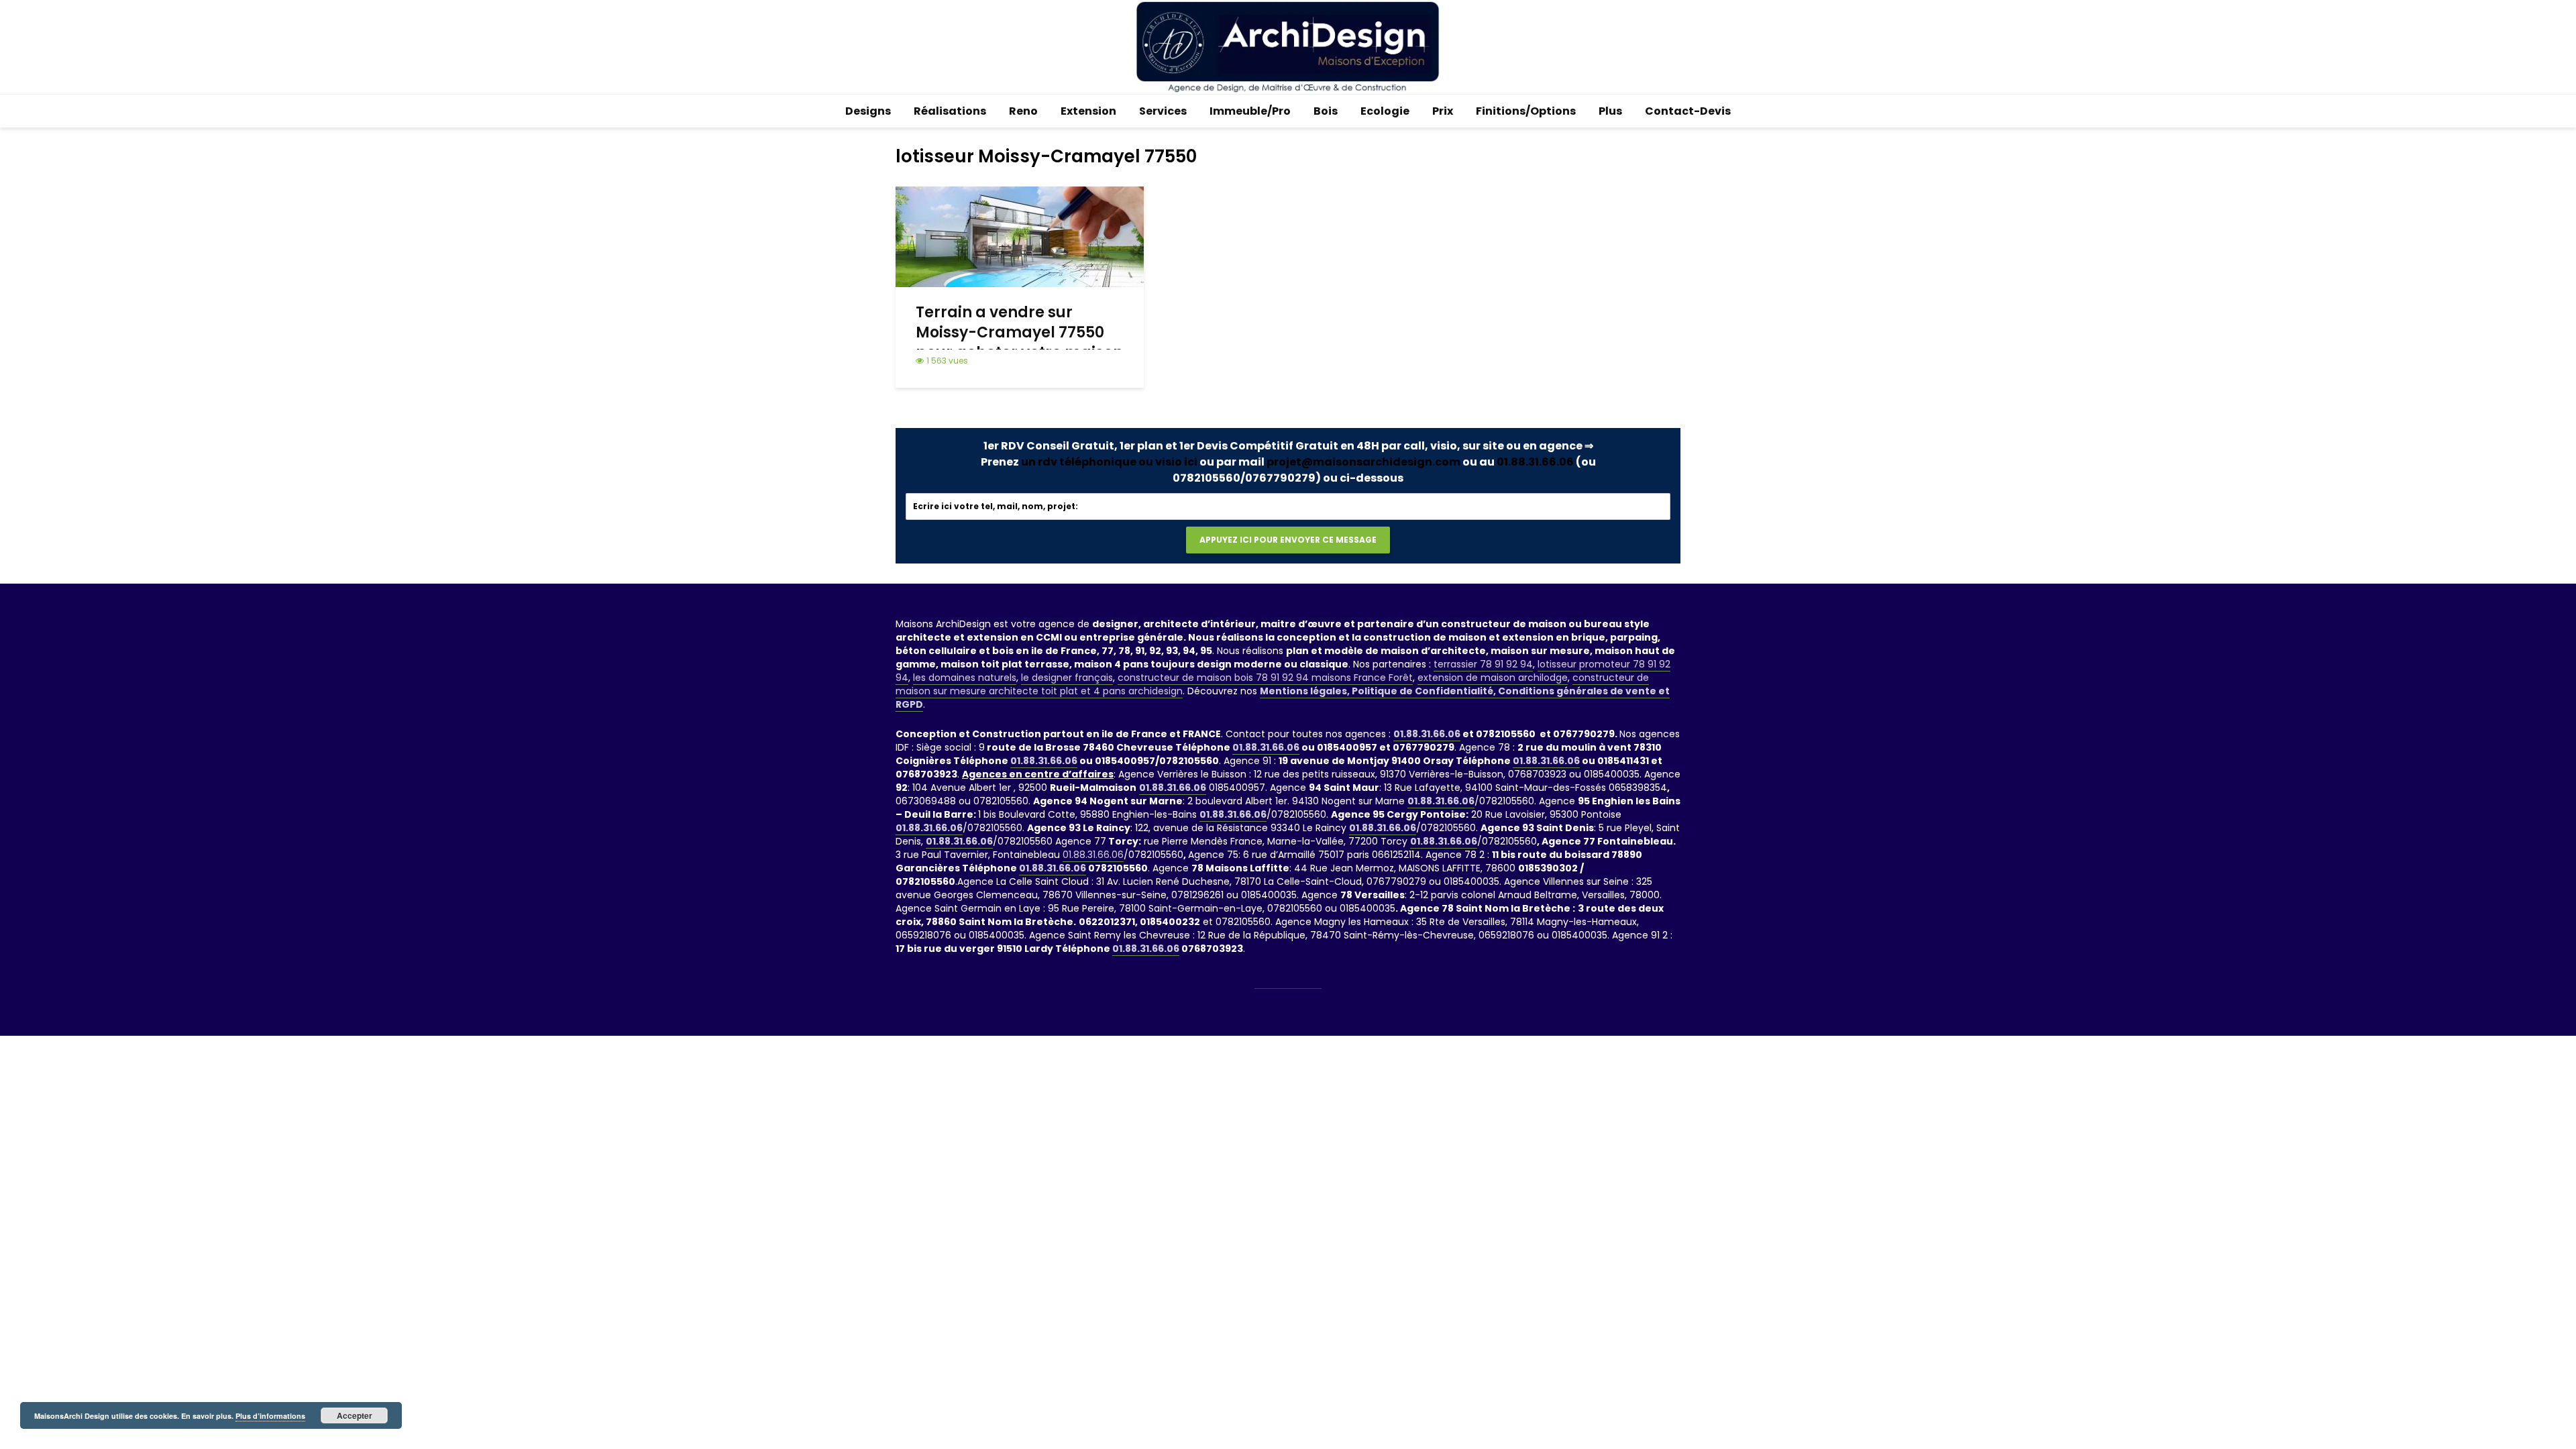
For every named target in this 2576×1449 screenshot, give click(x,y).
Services (1163, 111)
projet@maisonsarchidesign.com (1363, 462)
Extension (1088, 111)
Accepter (355, 1415)
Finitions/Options (1526, 111)
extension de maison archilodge (1493, 678)
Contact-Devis (1688, 111)
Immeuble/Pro (1250, 111)
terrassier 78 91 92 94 (1483, 664)
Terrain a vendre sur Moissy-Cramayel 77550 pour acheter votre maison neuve (1019, 343)
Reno (1023, 111)
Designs (868, 111)
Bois (1326, 111)
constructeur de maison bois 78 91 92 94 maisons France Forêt (1265, 678)
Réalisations (950, 111)
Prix (1443, 111)
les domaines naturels (965, 678)
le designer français (1067, 678)
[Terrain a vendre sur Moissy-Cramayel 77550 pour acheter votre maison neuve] (1020, 236)
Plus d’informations (270, 1416)
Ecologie (1385, 111)
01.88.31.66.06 (1535, 462)
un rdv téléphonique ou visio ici (1109, 462)
